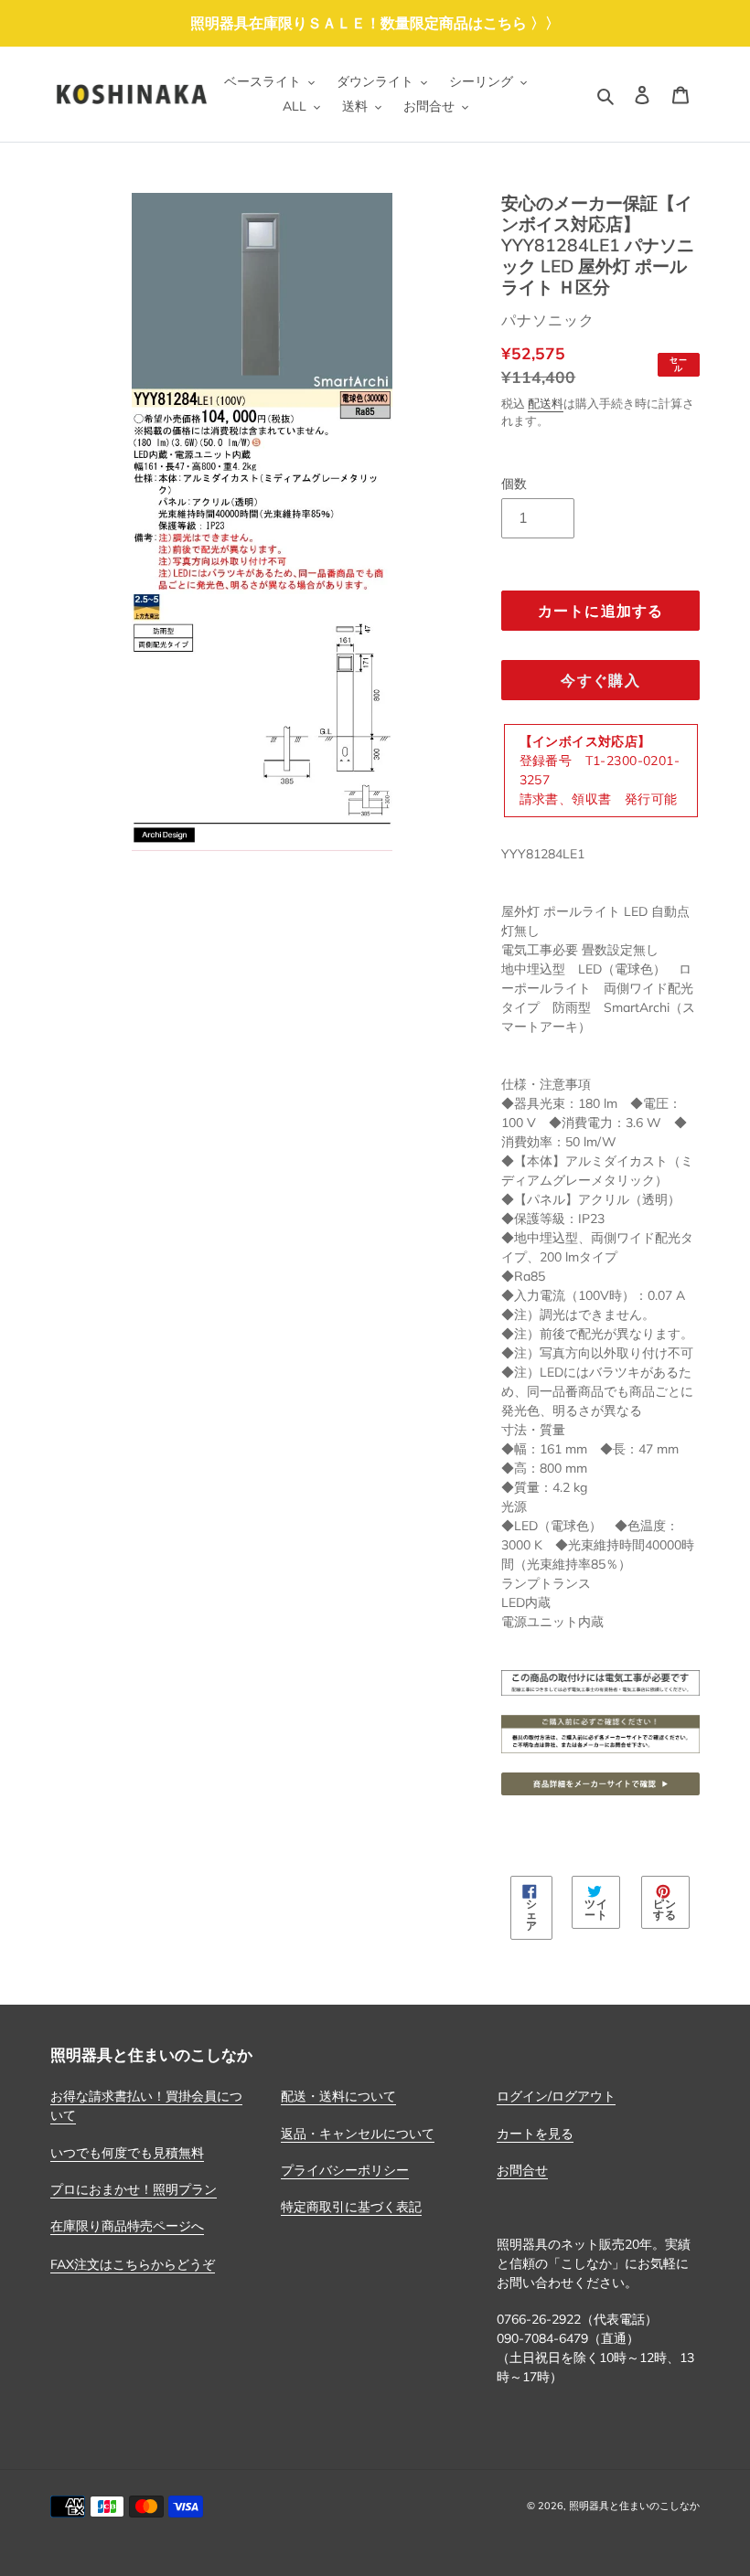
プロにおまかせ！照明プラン (134, 2189)
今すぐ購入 (600, 680)
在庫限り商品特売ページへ (127, 2226)
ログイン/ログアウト (556, 2096)
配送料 (546, 403)
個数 (514, 484)
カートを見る (535, 2134)
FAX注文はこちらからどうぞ (133, 2264)
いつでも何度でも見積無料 (127, 2153)
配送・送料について (338, 2096)
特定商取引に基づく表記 (351, 2207)
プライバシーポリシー (345, 2170)
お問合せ (522, 2170)
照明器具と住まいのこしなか (634, 2506)
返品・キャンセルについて (358, 2134)
